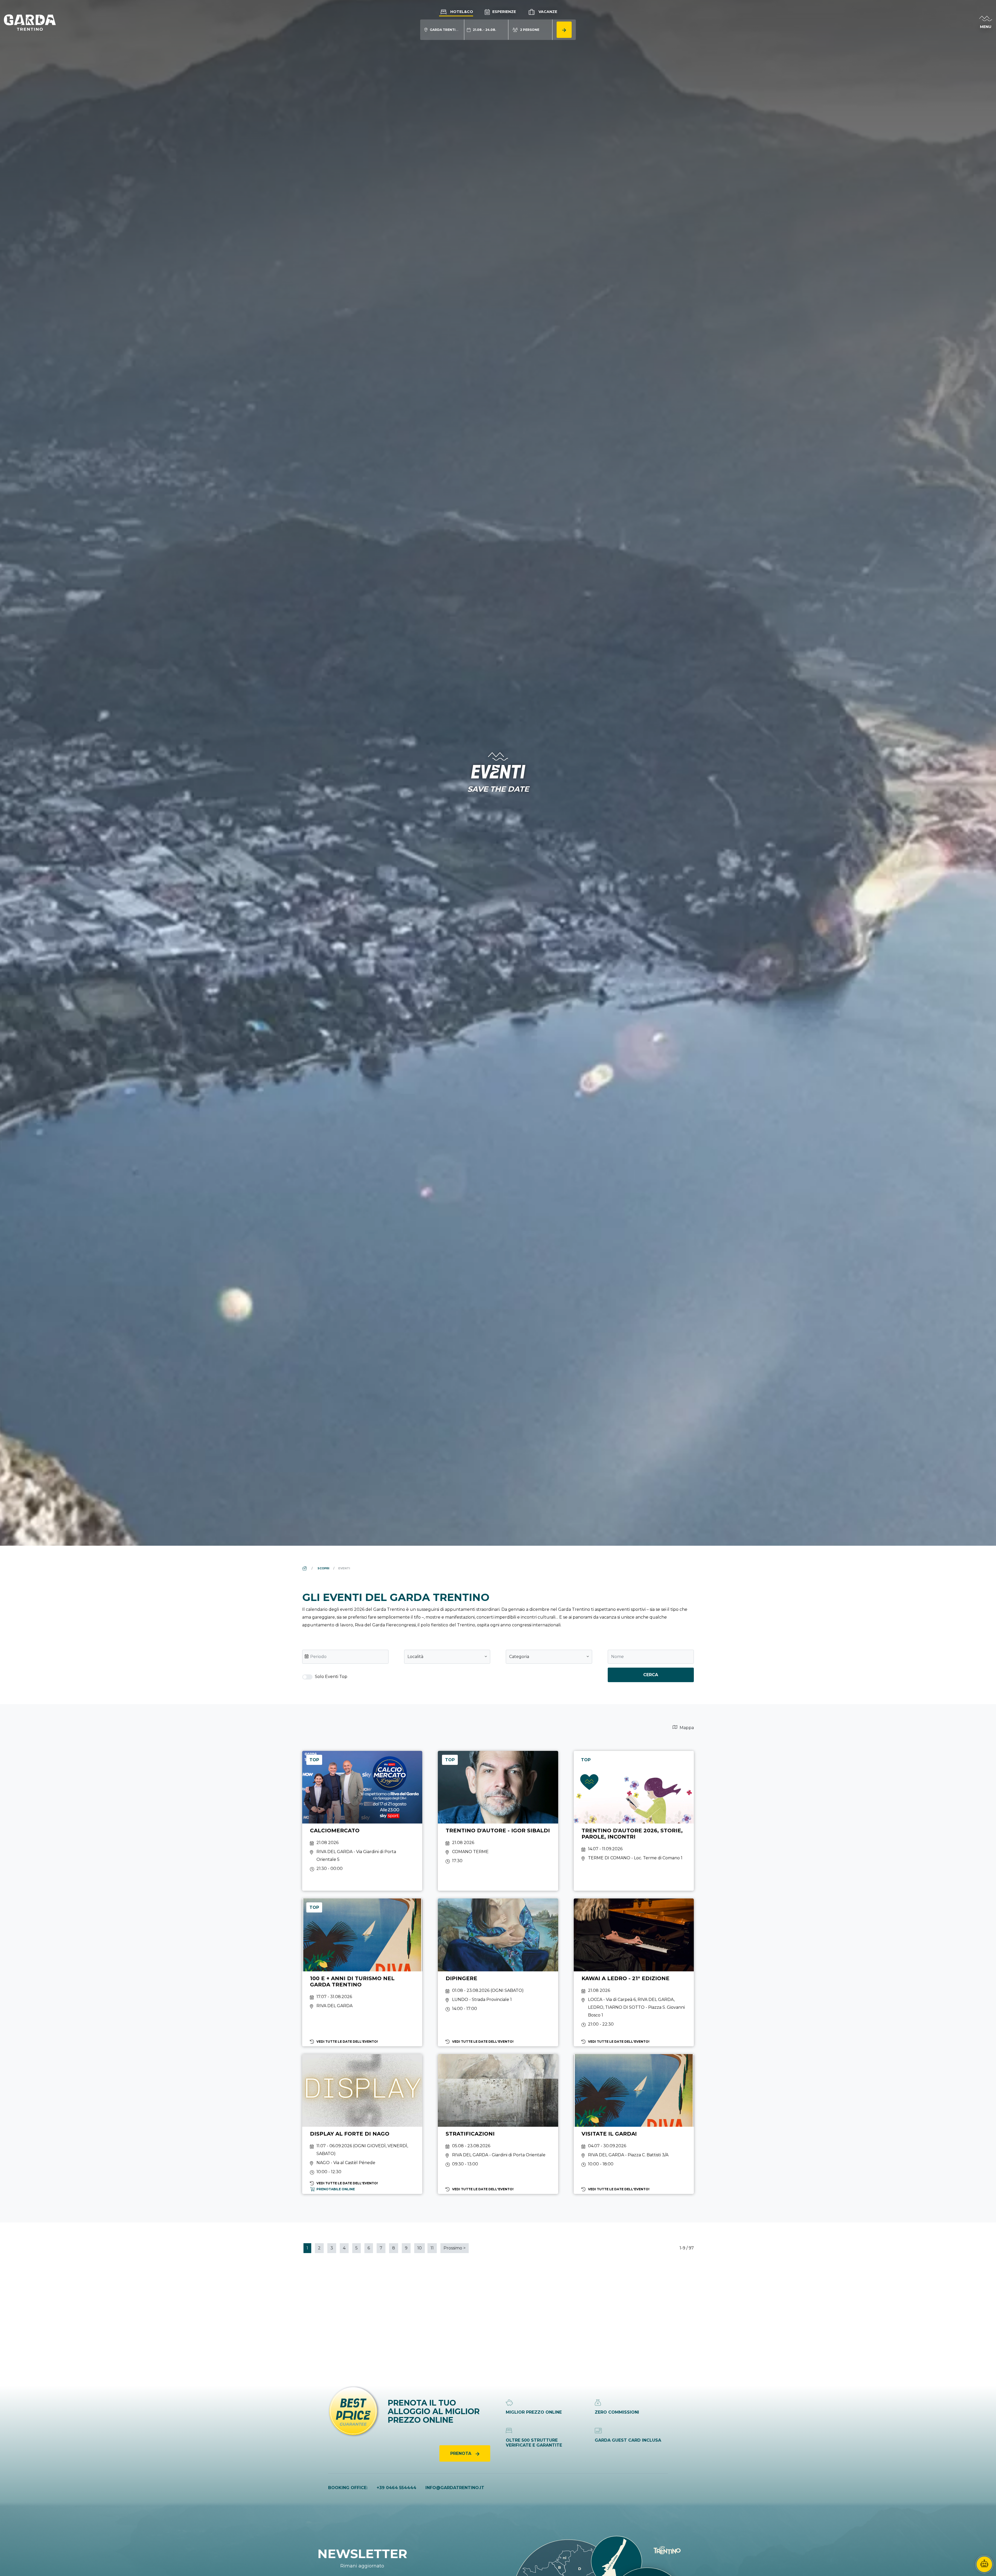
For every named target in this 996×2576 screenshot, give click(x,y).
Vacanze (547, 12)
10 (420, 2248)
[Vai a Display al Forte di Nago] (362, 2124)
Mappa (686, 1728)
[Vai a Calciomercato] (362, 1821)
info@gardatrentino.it (455, 2488)
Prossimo (455, 2248)
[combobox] (447, 1657)
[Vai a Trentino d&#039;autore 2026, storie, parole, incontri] (634, 1821)
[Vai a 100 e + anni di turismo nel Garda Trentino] (362, 1972)
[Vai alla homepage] (30, 22)
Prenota (461, 2453)
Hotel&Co (461, 12)
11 (432, 2248)
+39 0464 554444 (396, 2488)
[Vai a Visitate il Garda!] (634, 2124)
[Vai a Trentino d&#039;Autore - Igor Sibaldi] (498, 1821)
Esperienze (504, 12)
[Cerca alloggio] (564, 30)
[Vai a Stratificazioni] (498, 2124)
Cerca (651, 1675)
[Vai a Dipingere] (498, 1972)
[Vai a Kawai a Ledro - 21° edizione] (634, 1972)
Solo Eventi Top (331, 1677)
